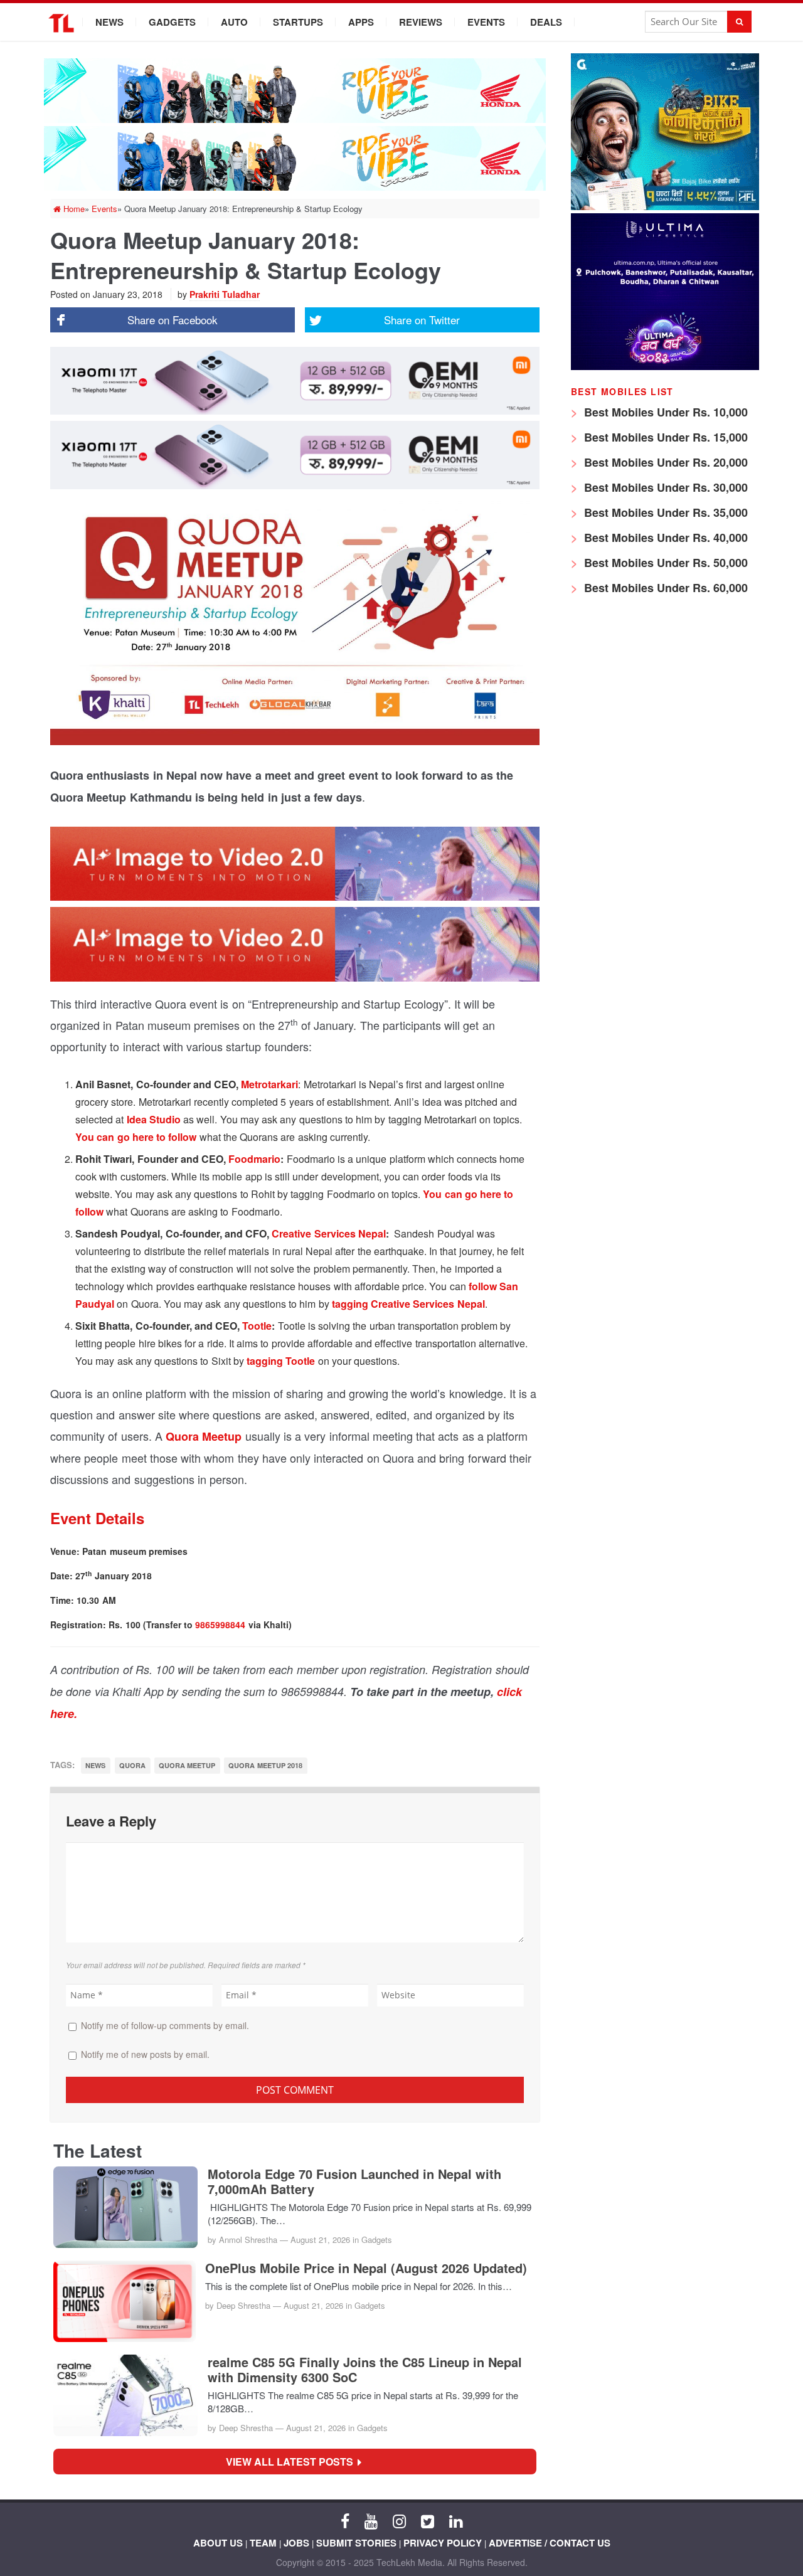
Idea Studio (154, 1119)
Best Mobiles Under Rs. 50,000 (664, 563)
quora (132, 1765)
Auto (234, 22)
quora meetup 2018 (265, 1765)
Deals (546, 22)
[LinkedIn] (456, 2520)
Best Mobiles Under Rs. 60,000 (664, 588)
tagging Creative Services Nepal (408, 1304)
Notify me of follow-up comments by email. (165, 2025)
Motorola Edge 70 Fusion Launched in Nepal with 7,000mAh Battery (354, 2181)
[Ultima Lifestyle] (665, 367)
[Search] (739, 22)
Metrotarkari (269, 1084)
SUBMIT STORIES (356, 2543)
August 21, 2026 (320, 2239)
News (109, 22)
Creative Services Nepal (329, 1233)
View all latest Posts (293, 2462)
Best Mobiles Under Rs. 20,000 (664, 462)
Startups (298, 22)
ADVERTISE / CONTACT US (550, 2543)
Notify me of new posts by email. (145, 2054)
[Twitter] (428, 2520)
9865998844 (220, 1625)
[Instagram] (399, 2520)
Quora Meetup (204, 1436)
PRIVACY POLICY (443, 2543)
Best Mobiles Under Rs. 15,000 (664, 437)
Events (486, 22)
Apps (361, 22)
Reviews (421, 22)
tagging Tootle (281, 1361)
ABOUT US (218, 2543)
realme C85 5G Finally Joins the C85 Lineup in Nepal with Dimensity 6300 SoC (365, 2370)
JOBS (296, 2543)
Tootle (257, 1326)
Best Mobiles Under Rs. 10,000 (664, 412)
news (95, 1765)
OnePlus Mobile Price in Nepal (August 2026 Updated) (366, 2268)
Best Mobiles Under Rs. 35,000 (664, 512)
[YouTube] (371, 2520)
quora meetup (187, 1765)
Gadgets (172, 22)
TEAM (263, 2543)
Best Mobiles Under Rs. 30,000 (664, 487)
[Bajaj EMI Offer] (665, 207)
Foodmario (254, 1159)
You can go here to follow (136, 1137)
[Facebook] (345, 2520)
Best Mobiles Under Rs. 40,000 (664, 538)
